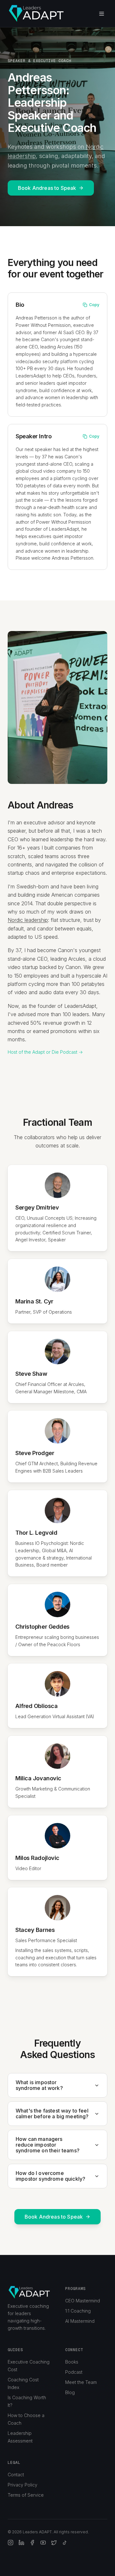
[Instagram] (11, 2543)
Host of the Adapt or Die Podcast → (45, 1052)
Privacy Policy (23, 2485)
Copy (94, 305)
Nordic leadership (28, 920)
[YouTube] (43, 2543)
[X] (54, 2543)
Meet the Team (81, 2382)
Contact (16, 2475)
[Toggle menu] (102, 14)
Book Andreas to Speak (47, 188)
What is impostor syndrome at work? (39, 2085)
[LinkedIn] (21, 2543)
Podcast (74, 2372)
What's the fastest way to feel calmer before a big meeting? (52, 2114)
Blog (70, 2392)
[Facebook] (32, 2543)
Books (72, 2362)
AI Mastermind (80, 2321)
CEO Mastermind (83, 2301)
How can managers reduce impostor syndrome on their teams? (48, 2145)
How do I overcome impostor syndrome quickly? (50, 2176)
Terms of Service (26, 2495)
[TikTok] (65, 2543)
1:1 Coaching (78, 2311)
